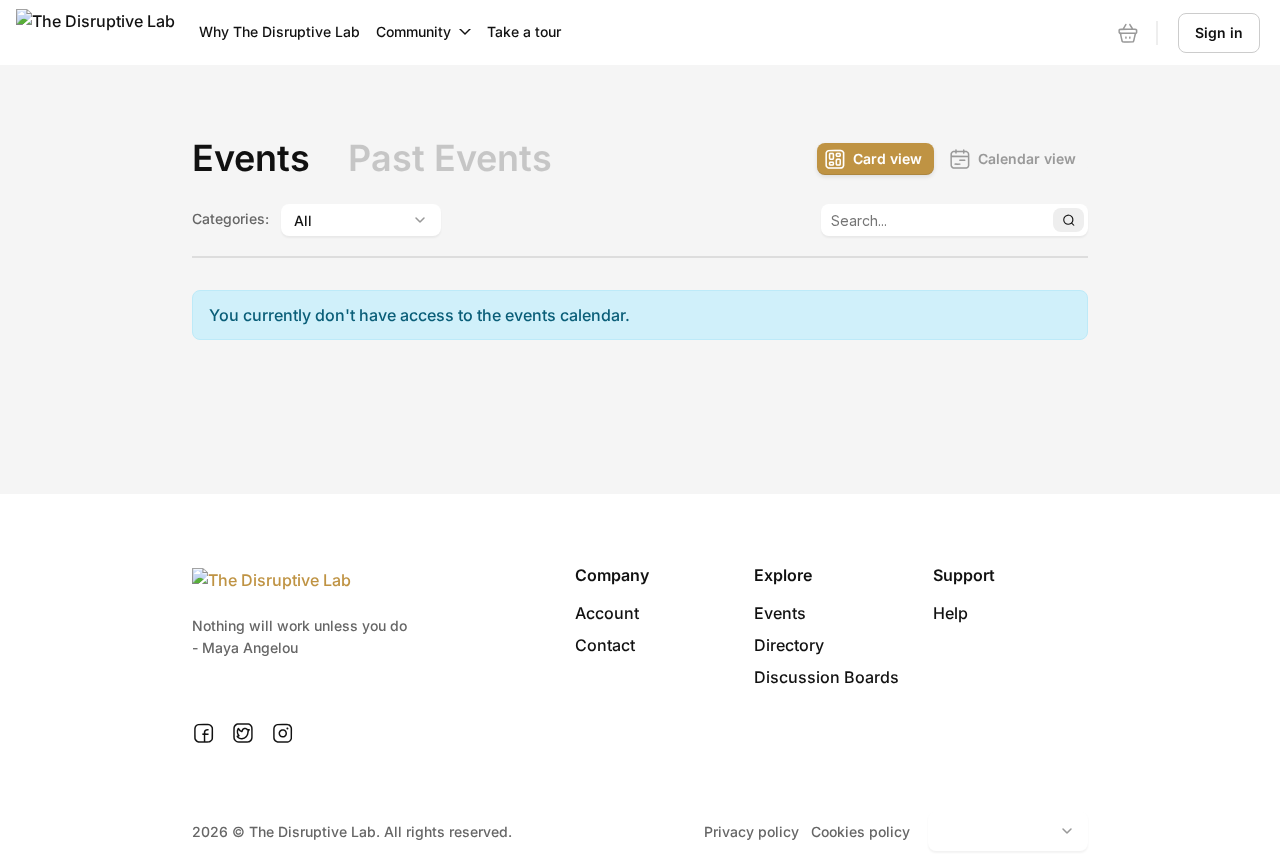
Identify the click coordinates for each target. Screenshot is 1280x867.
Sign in (1219, 32)
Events (780, 613)
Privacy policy (751, 831)
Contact (605, 645)
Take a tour (524, 31)
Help (950, 613)
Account (607, 613)
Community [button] (413, 31)
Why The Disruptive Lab (279, 31)
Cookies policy (860, 831)
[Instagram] (282, 734)
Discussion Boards (826, 677)
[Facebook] (203, 734)
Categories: (230, 218)
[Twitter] (243, 734)
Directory (789, 645)
